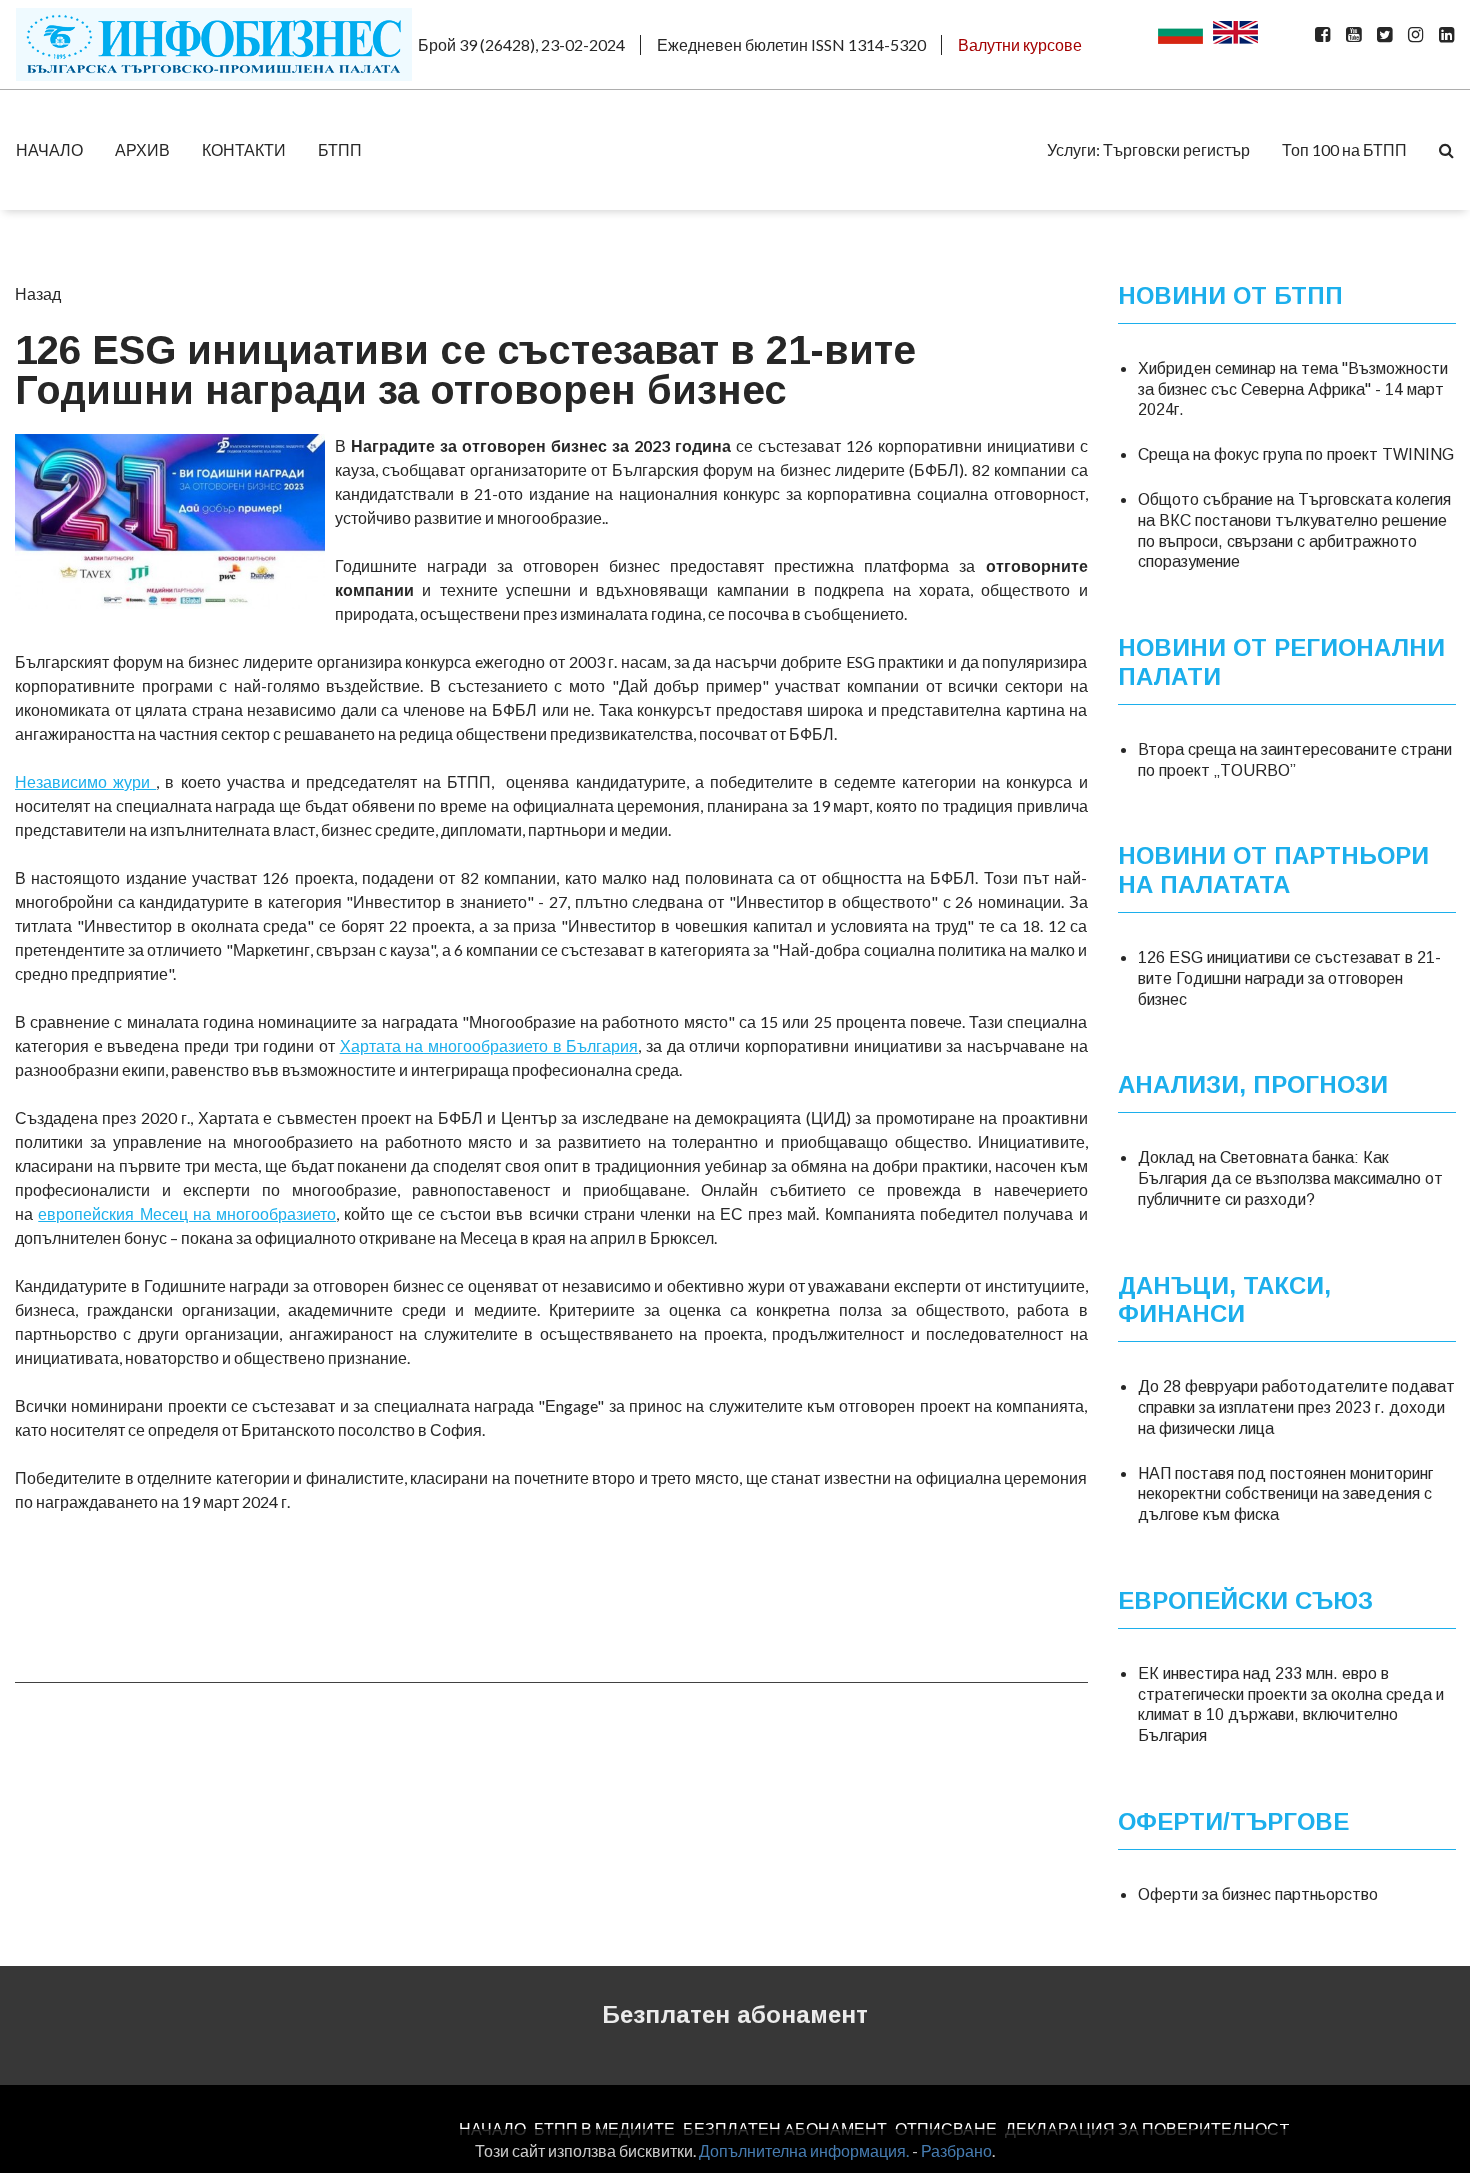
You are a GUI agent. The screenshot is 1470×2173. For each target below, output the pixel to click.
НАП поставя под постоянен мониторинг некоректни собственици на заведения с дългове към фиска (1285, 1494)
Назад (38, 293)
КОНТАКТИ (244, 149)
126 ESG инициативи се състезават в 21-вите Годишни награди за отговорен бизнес (1289, 978)
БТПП (340, 149)
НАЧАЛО (49, 149)
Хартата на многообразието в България (489, 1045)
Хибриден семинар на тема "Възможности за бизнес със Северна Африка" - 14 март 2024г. (1293, 389)
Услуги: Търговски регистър (1148, 149)
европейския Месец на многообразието (187, 1213)
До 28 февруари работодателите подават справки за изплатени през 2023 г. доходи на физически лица (1296, 1407)
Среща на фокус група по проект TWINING (1296, 454)
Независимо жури (85, 781)
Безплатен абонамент (735, 2014)
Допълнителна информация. (804, 2150)
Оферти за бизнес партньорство (1258, 1894)
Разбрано (956, 2150)
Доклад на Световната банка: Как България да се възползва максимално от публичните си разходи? (1290, 1178)
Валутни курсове (1020, 44)
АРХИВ (142, 149)
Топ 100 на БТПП (1344, 149)
